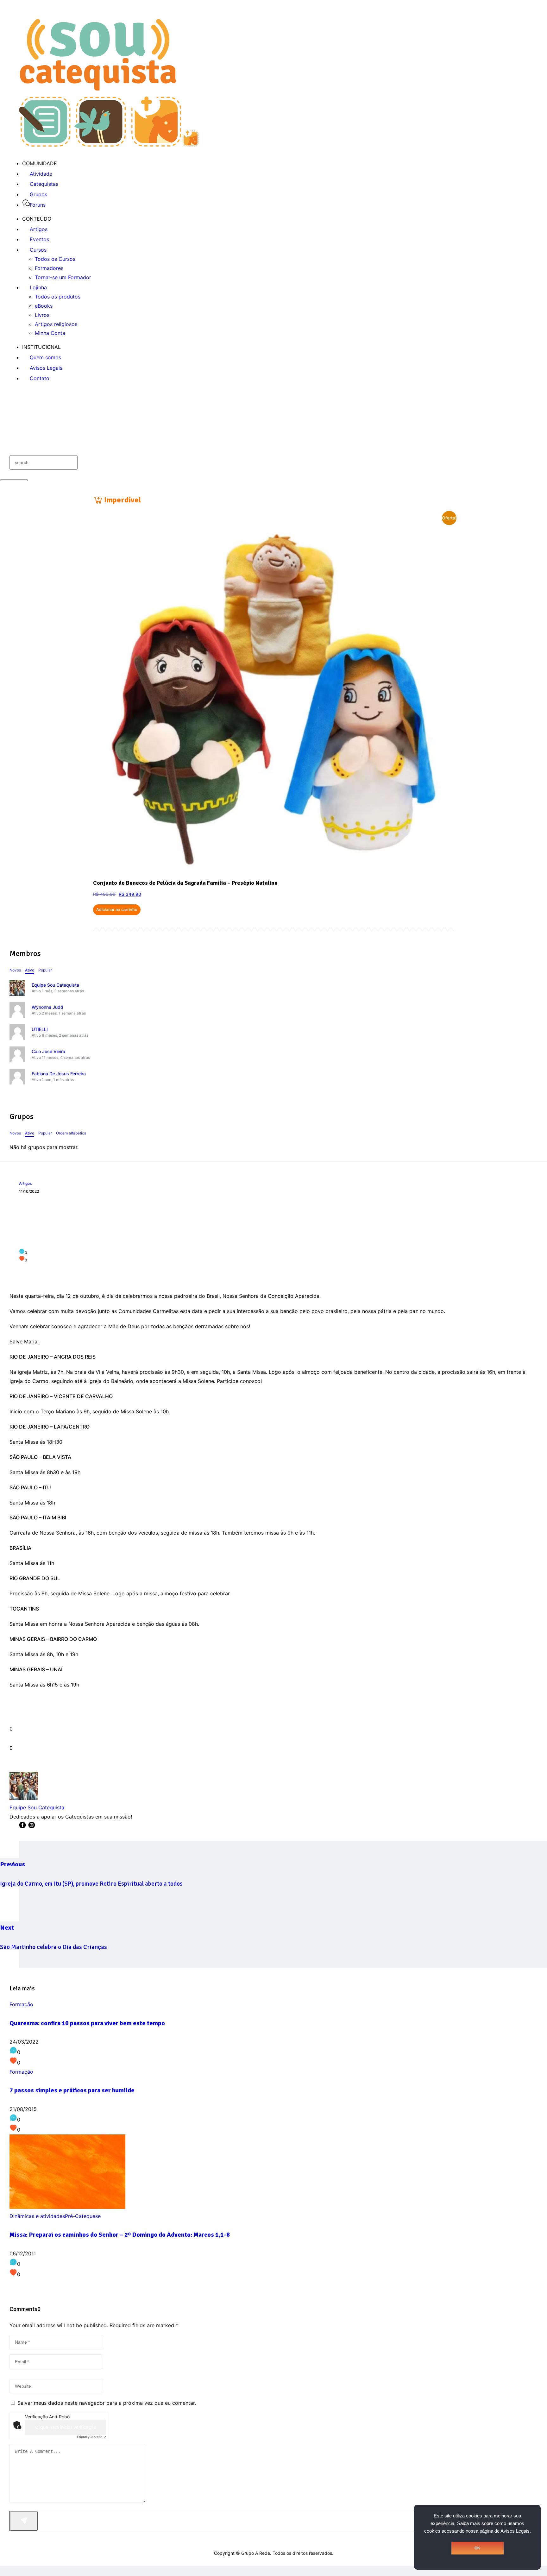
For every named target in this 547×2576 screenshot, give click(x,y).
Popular (45, 970)
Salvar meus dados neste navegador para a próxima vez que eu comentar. (107, 2403)
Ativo (30, 970)
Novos (15, 970)
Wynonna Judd (47, 1007)
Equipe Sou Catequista (55, 985)
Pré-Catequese (83, 2216)
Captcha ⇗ (91, 2437)
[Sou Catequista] (109, 145)
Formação (21, 2004)
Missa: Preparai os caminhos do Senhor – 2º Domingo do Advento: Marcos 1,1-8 (120, 2235)
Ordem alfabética (71, 1133)
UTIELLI (40, 1029)
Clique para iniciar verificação (66, 2427)
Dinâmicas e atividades (37, 2216)
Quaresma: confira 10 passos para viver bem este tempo (87, 2023)
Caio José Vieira (48, 1051)
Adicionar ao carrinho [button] (117, 910)
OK (477, 2548)
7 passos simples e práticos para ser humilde (72, 2090)
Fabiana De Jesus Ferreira (59, 1074)
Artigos (25, 1183)
